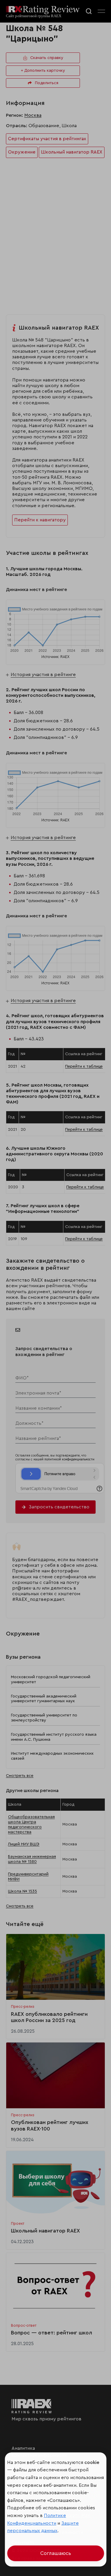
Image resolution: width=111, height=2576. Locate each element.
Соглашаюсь (56, 2553)
